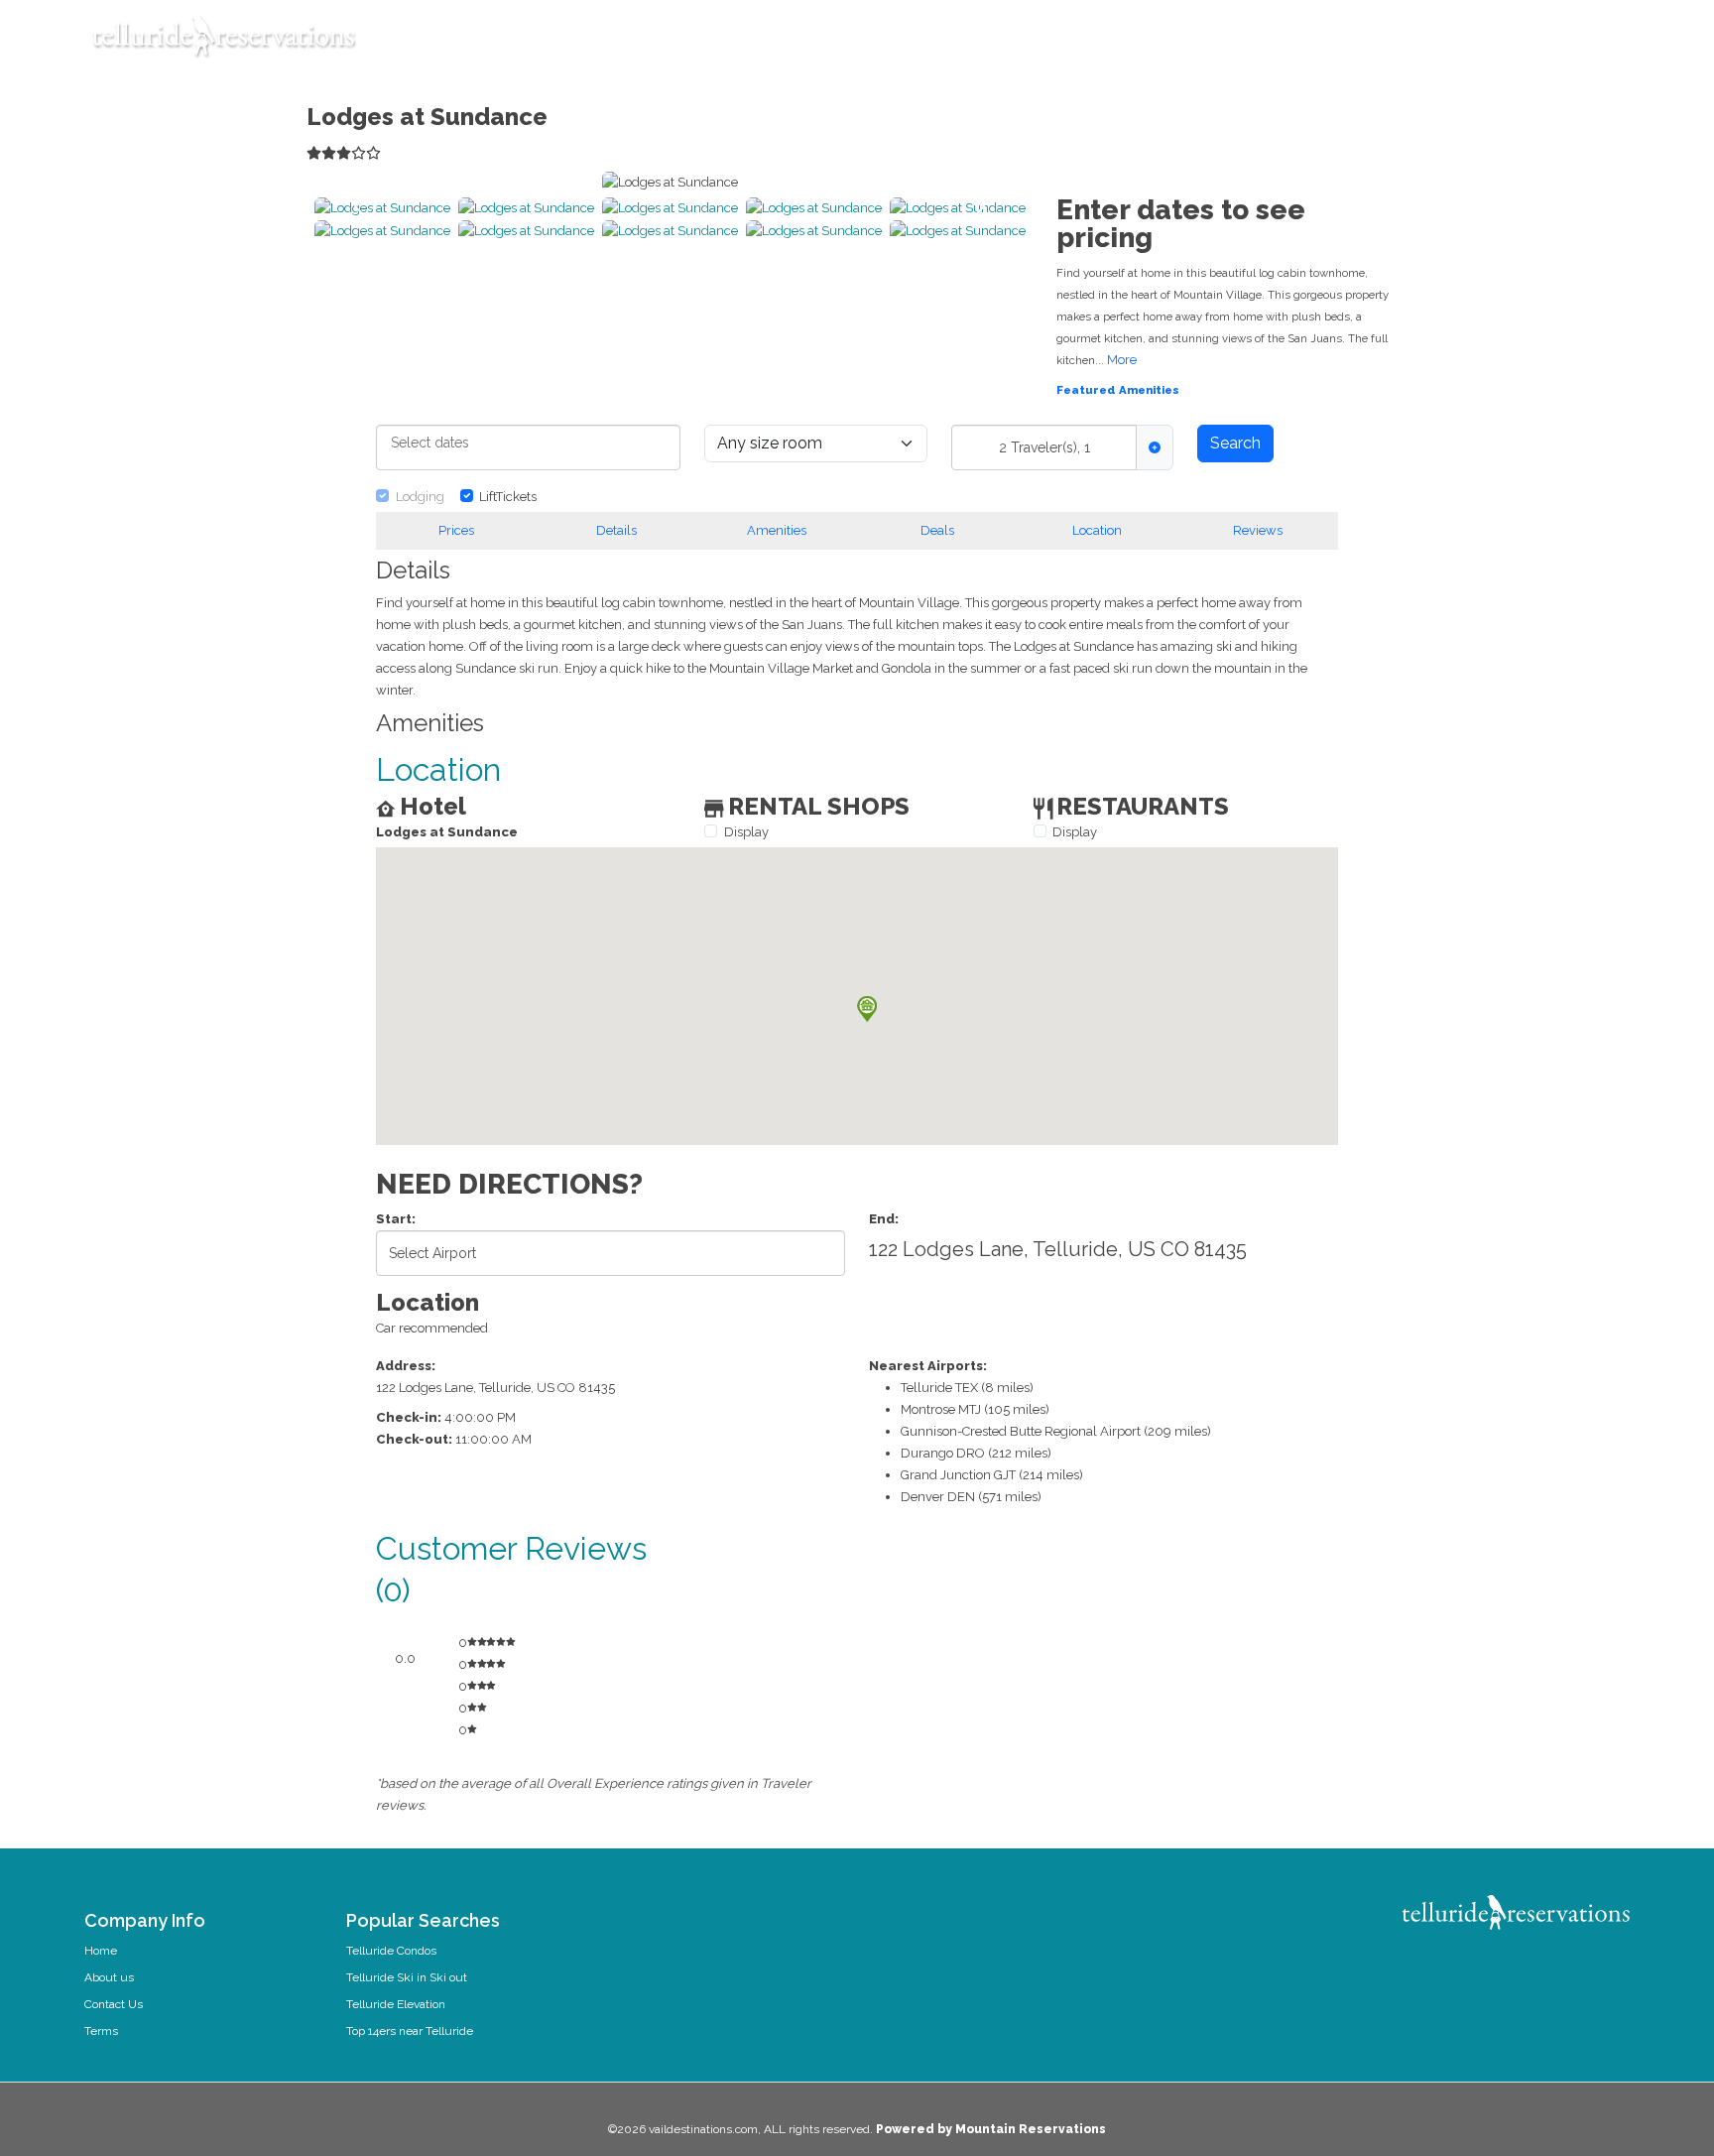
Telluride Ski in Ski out (407, 1977)
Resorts (1189, 45)
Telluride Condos (391, 1951)
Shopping (1019, 45)
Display (746, 832)
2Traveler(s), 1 (1044, 447)
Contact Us (114, 2004)
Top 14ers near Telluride (410, 2031)
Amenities (777, 530)
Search (1235, 443)
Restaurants (1106, 45)
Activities (944, 45)
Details (616, 530)
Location (1097, 530)
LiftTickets (508, 497)
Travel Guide (857, 45)
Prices (456, 530)
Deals (937, 530)
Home (101, 1951)
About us (109, 1977)
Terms (101, 2031)
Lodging (420, 497)
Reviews (1258, 530)
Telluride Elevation (396, 2004)
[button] (526, 208)
